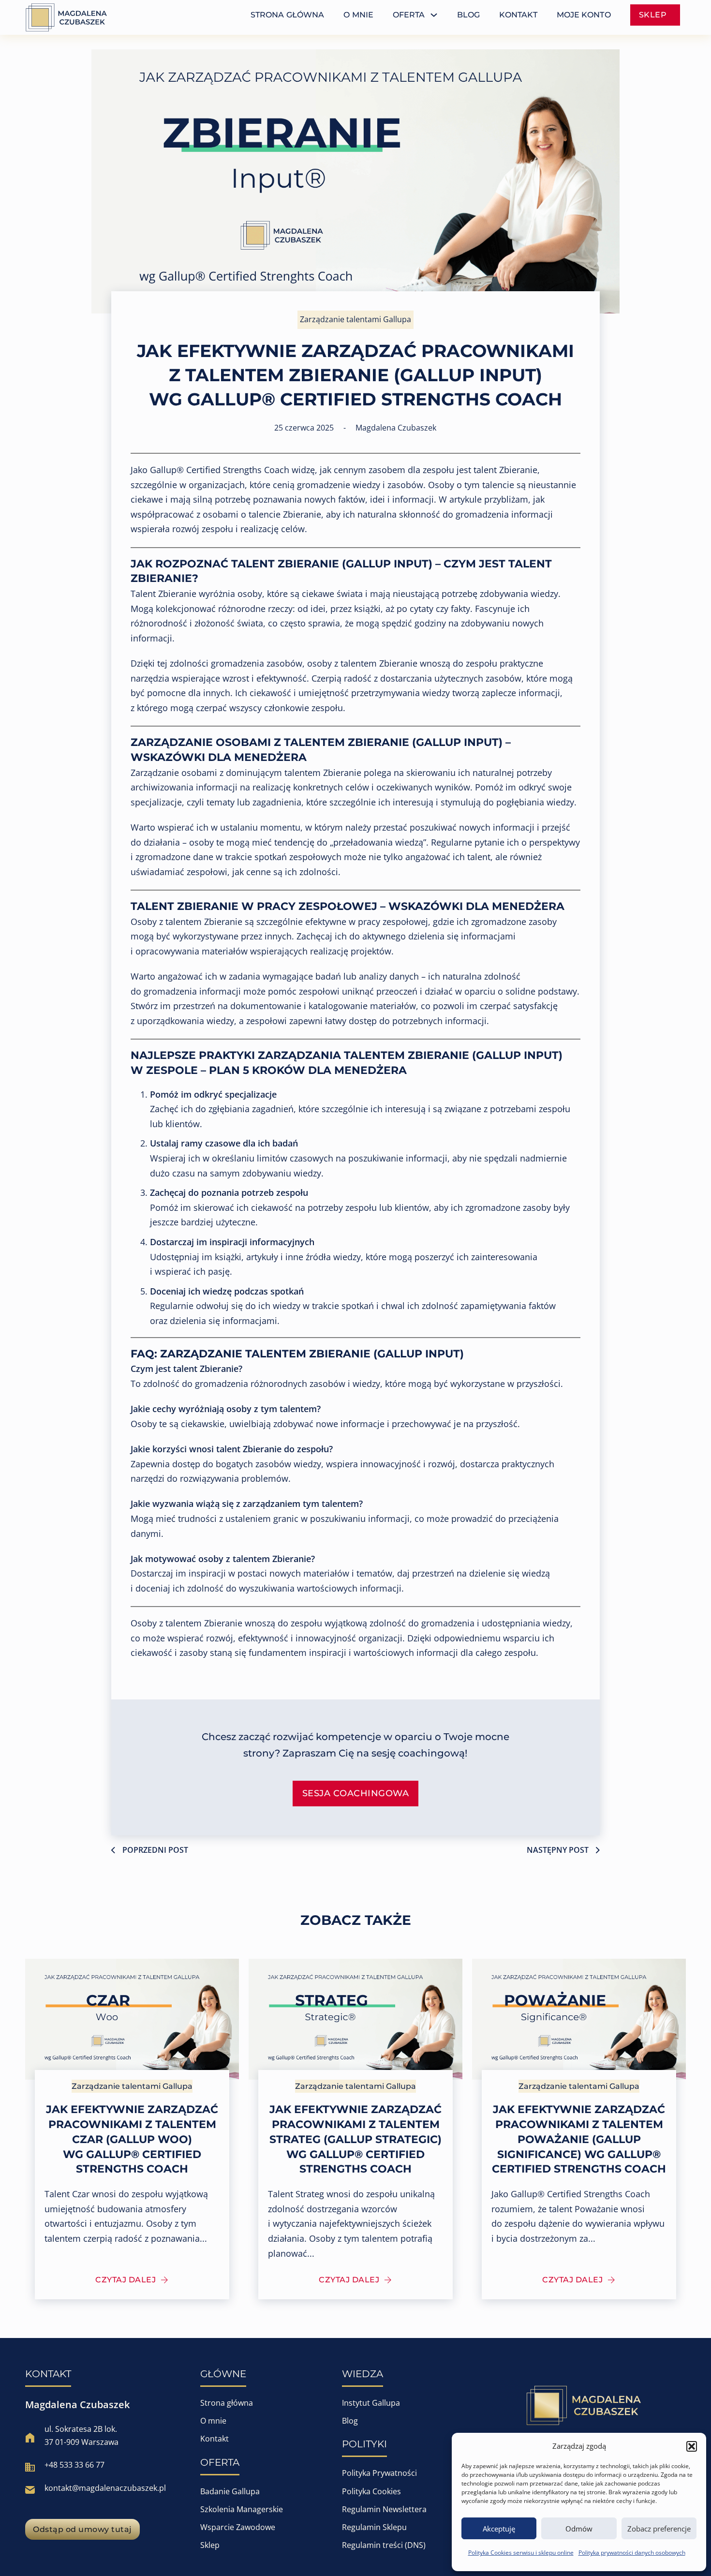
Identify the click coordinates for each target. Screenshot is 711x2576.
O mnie (213, 2421)
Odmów (579, 2529)
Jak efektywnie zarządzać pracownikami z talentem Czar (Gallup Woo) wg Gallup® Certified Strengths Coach (132, 2139)
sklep (653, 15)
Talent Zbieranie (163, 594)
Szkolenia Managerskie (242, 2509)
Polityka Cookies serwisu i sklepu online (521, 2553)
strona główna (287, 15)
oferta (409, 15)
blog (468, 15)
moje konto (584, 15)
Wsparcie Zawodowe (238, 2527)
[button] (692, 2446)
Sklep (210, 2545)
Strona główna (227, 2403)
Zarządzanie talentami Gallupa (355, 319)
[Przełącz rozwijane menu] (434, 15)
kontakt (518, 15)
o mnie (358, 15)
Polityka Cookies (371, 2491)
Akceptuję (499, 2529)
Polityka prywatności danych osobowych (632, 2553)
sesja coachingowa (356, 1793)
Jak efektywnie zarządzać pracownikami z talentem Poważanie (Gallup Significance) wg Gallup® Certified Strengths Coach (579, 2139)
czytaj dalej (126, 2280)
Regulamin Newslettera (384, 2509)
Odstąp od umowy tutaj (82, 2529)
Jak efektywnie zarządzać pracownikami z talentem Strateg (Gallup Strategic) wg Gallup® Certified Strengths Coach (355, 2139)
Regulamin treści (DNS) (384, 2545)
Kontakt (215, 2439)
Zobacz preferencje (659, 2529)
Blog (350, 2421)
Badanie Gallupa (230, 2491)
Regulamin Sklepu (374, 2527)
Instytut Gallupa (371, 2403)
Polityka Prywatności (379, 2473)
